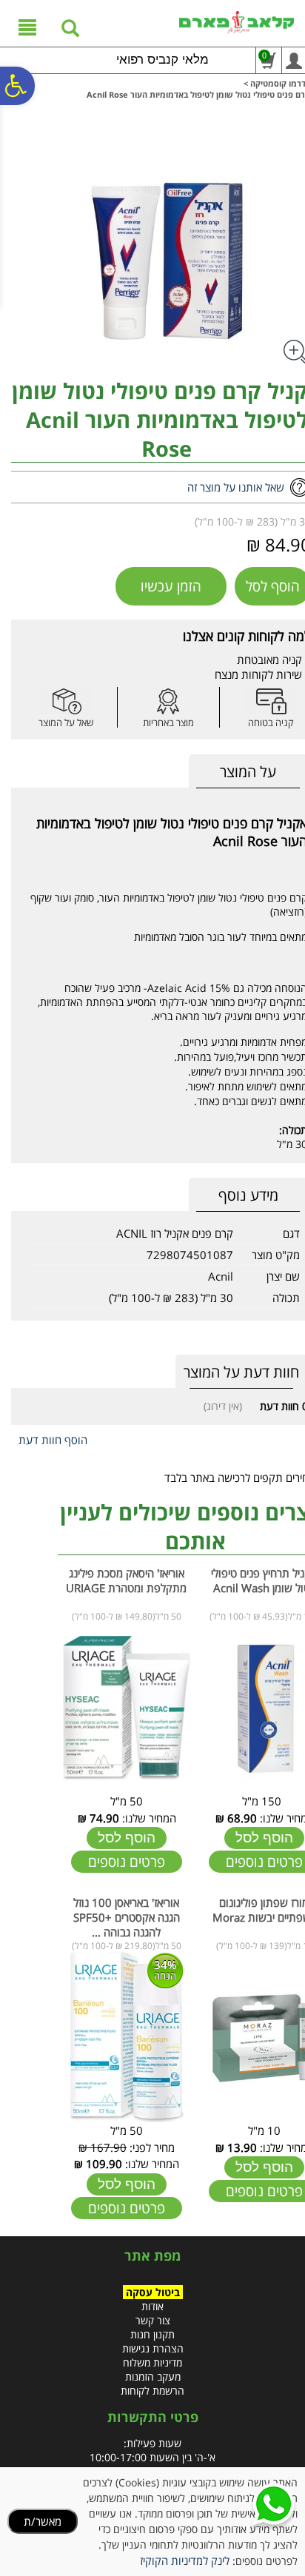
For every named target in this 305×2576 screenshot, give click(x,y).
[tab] (248, 772)
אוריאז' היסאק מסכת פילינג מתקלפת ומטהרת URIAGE (126, 1580)
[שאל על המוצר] (66, 701)
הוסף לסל (264, 1838)
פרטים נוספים (127, 1862)
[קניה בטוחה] (271, 701)
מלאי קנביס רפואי (162, 60)
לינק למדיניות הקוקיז (185, 2560)
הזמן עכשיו (171, 586)
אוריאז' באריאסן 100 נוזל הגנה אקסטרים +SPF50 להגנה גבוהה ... (127, 1917)
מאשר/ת (43, 2521)
